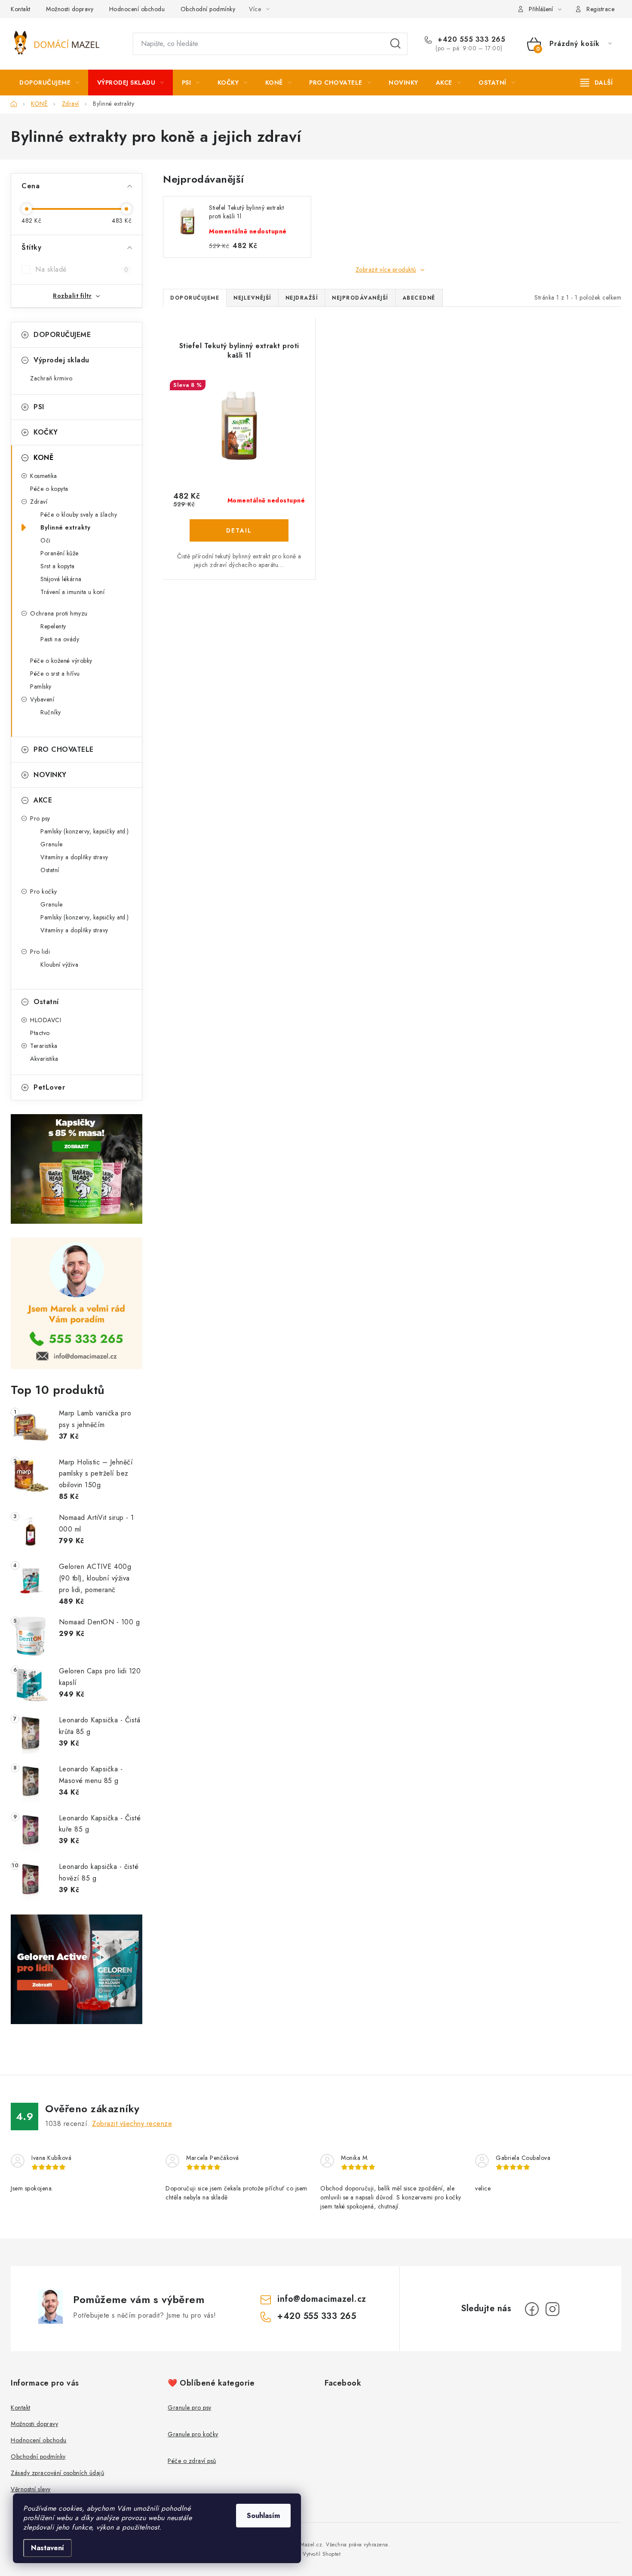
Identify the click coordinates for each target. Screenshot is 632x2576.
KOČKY (46, 432)
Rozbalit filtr (72, 296)
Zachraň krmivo (51, 378)
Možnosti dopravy (70, 9)
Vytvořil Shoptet (322, 2554)
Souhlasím (263, 2516)
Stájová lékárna (61, 579)
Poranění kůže (60, 553)
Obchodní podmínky (208, 9)
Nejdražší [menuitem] (302, 298)
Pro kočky (44, 891)
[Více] (597, 83)
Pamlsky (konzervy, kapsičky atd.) (85, 831)
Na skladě (82, 270)
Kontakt (21, 9)
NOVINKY (50, 775)
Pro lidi (40, 952)
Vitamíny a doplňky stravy (74, 857)
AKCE (43, 800)
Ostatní (50, 870)
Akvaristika (44, 1059)
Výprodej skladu (61, 360)
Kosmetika (44, 476)
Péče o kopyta (49, 489)
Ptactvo (40, 1033)
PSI (39, 407)
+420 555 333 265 (470, 40)
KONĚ (43, 458)
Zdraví (39, 502)
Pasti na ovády (60, 639)
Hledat (396, 44)
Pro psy (40, 818)
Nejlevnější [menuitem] (252, 298)
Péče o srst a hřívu (55, 674)
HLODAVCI (46, 1020)
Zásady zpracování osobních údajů (57, 2473)
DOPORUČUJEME (62, 335)
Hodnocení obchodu (137, 9)
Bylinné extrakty (65, 527)
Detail (239, 530)
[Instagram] (552, 2309)
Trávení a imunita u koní (72, 592)
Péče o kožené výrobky (61, 661)
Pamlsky (41, 686)
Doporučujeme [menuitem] (195, 298)
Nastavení (48, 2548)
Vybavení (42, 699)
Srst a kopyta (58, 566)
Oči (46, 540)
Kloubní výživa (59, 965)
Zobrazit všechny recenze (132, 2124)
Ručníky (51, 712)
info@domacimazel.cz (322, 2299)
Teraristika (44, 1046)
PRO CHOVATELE (64, 749)
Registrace (600, 9)
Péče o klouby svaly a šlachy (79, 515)
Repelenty (53, 626)
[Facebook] (532, 2309)
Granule (52, 844)
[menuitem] (49, 83)
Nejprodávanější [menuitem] (360, 298)
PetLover (49, 1087)
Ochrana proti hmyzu (59, 613)
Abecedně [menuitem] (419, 298)
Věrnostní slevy (31, 2489)
